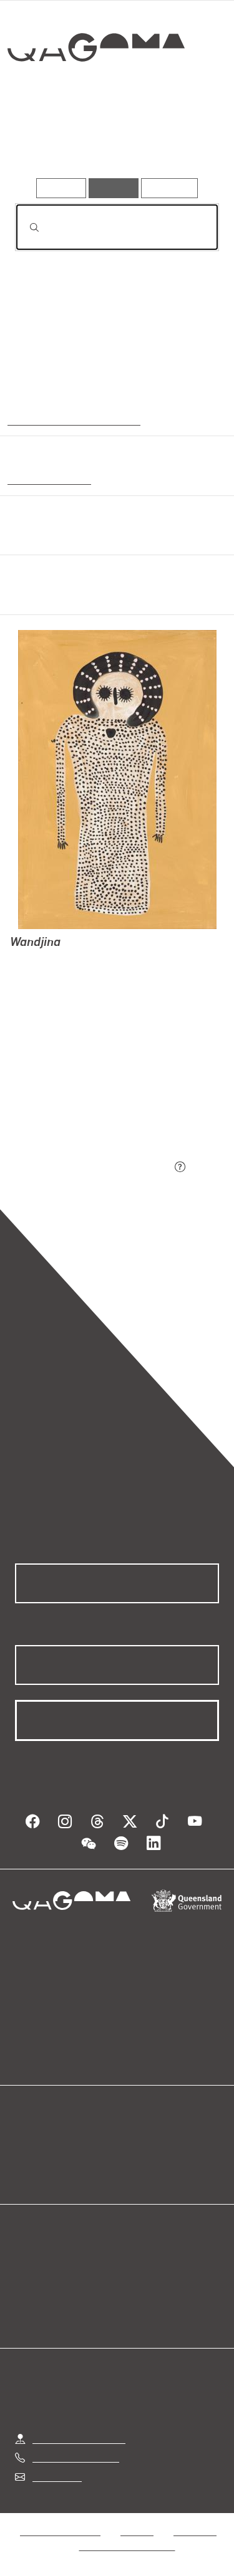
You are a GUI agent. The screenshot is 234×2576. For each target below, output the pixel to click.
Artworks (45, 142)
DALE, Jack (36, 961)
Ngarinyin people (46, 479)
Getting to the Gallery (79, 2439)
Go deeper (184, 142)
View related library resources (81, 1098)
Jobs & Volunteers (60, 2531)
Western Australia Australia (72, 419)
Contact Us (56, 2477)
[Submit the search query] (24, 227)
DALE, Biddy (38, 976)
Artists (112, 142)
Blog (132, 2141)
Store (27, 2171)
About (135, 2156)
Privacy (137, 2531)
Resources (169, 188)
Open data (37, 2141)
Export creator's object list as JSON (93, 1167)
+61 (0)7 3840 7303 (76, 2457)
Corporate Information (127, 2546)
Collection (99, 93)
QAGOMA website (54, 2156)
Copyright (195, 2531)
